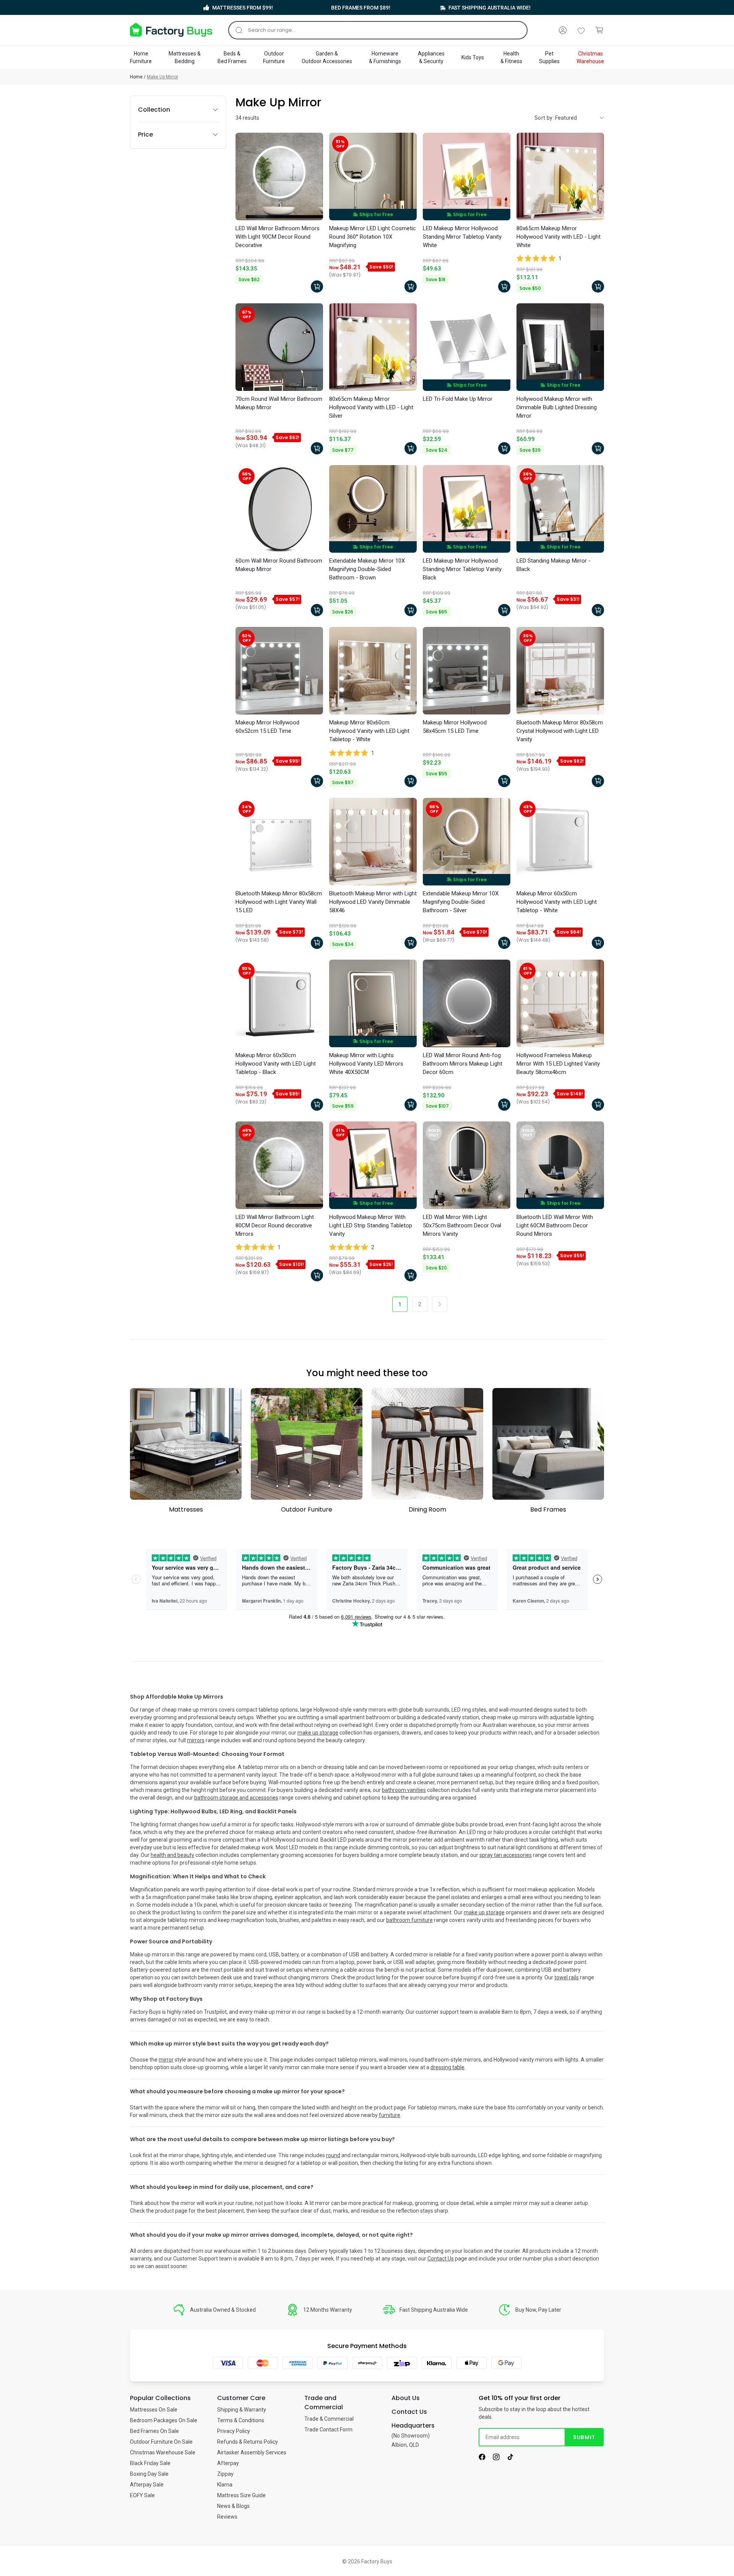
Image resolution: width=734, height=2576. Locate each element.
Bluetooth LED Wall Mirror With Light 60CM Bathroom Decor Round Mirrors (555, 1225)
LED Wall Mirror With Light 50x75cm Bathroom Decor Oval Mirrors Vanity (462, 1225)
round (333, 2155)
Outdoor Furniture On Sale (161, 2442)
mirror (166, 2060)
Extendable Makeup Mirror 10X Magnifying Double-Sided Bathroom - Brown (367, 569)
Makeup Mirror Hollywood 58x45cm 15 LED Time (455, 727)
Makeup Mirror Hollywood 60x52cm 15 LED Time (267, 727)
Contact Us (441, 2259)
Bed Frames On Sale (154, 2431)
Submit (584, 2437)
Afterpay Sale (147, 2485)
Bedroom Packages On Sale (164, 2420)
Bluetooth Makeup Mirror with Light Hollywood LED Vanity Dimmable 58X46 (373, 902)
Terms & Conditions (241, 2420)
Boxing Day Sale (149, 2474)
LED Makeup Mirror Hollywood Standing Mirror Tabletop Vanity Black (462, 569)
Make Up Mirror (162, 77)
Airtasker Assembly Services (252, 2452)
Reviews (227, 2517)
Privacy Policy (234, 2431)
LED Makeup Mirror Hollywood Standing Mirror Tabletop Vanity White (462, 237)
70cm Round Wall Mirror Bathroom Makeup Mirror (279, 403)
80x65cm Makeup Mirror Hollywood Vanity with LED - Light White (559, 237)
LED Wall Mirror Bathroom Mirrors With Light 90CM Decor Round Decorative (278, 237)
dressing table (447, 2067)
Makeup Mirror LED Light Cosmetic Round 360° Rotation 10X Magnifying (373, 237)
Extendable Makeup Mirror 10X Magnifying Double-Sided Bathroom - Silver (461, 902)
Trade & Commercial (329, 2419)
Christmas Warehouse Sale (163, 2452)
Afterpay (228, 2463)
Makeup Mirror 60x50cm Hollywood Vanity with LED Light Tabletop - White (557, 902)
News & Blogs (233, 2506)
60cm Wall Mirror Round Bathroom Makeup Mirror (279, 565)
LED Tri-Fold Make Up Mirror (458, 399)
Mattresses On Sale (154, 2410)
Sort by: (544, 118)
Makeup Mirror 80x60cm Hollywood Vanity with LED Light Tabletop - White (369, 731)
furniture (390, 2115)
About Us (406, 2398)
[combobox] (378, 30)
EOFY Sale (142, 2495)
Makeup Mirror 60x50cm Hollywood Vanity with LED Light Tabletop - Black (276, 1064)
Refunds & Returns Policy (248, 2442)
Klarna (225, 2485)
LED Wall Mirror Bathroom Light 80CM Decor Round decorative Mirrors (275, 1225)
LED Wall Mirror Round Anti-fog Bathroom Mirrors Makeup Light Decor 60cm (463, 1064)
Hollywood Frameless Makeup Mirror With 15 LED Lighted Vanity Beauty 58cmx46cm (558, 1064)
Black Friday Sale (150, 2463)
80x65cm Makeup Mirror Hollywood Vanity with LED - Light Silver (371, 407)
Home (136, 77)
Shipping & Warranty (242, 2410)
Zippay (225, 2474)
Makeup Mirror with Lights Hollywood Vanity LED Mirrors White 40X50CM (366, 1064)
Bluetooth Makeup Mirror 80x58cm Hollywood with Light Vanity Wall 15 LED (279, 902)
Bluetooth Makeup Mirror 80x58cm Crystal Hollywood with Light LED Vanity (560, 731)
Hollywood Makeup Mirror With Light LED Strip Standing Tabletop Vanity (371, 1225)
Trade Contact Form (328, 2430)
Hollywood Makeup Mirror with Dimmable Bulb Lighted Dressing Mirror (557, 407)
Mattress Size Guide (241, 2495)
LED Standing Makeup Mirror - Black (554, 565)
